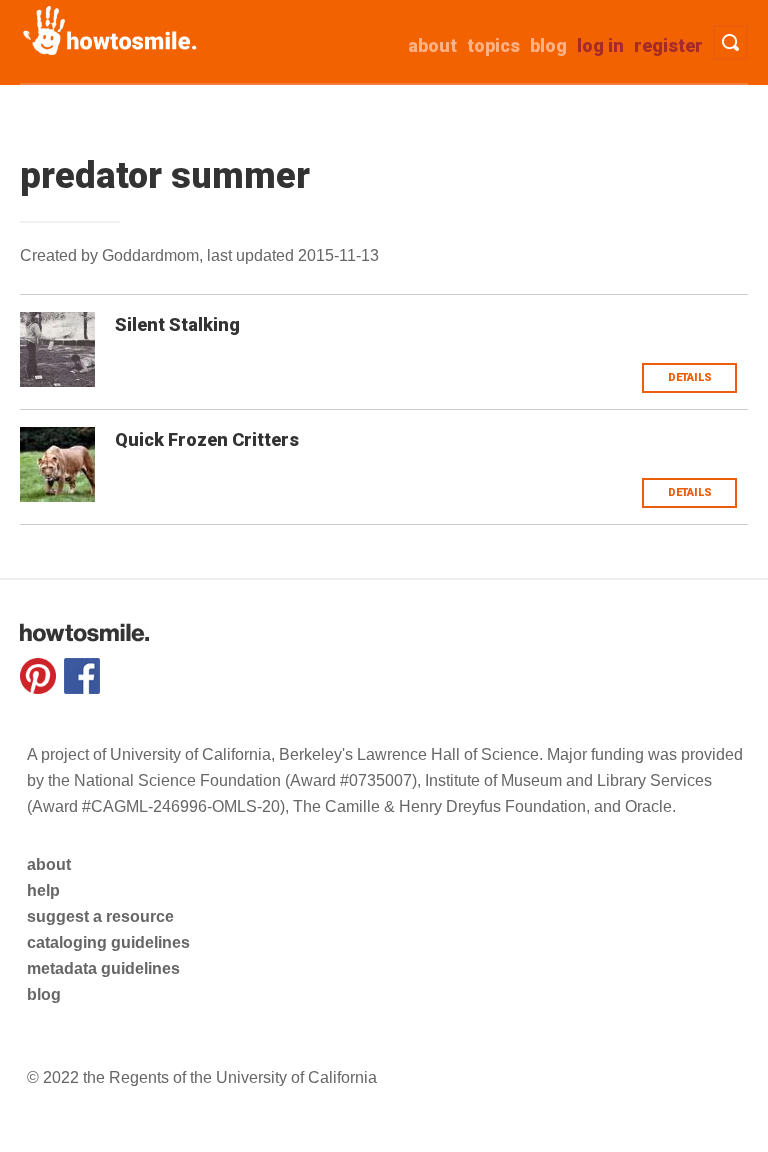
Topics (493, 45)
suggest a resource (100, 916)
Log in (600, 45)
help (43, 890)
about (432, 45)
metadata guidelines (103, 968)
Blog (548, 45)
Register (668, 45)
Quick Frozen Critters (207, 439)
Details (690, 377)
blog (44, 994)
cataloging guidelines (108, 942)
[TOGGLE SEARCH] (730, 42)
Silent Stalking (177, 324)
